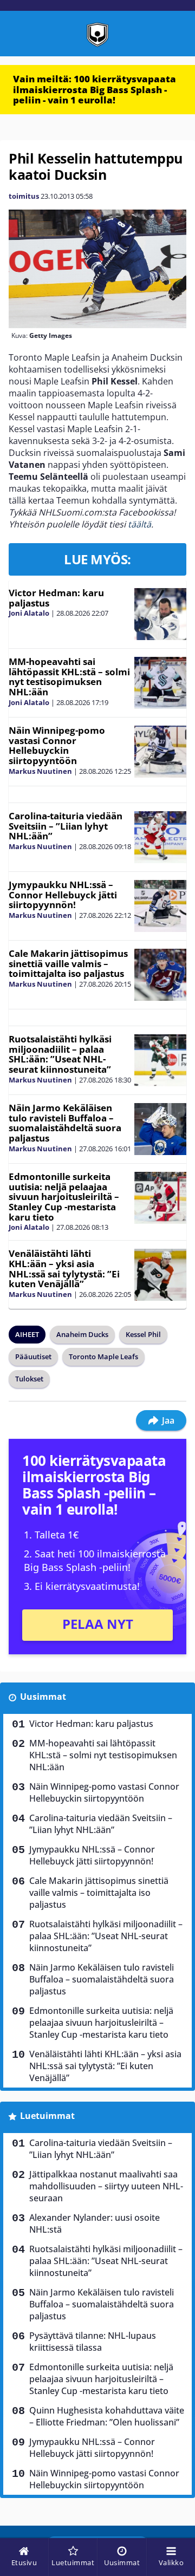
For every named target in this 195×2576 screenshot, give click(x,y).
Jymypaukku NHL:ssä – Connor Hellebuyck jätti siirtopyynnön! (63, 895)
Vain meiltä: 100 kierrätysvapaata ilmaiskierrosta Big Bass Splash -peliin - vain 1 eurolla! (95, 89)
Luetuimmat (47, 2116)
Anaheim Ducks (82, 1334)
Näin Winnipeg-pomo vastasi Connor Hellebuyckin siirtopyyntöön (57, 745)
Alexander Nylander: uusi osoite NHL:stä (95, 2223)
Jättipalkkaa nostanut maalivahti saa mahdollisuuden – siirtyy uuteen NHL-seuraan (106, 2186)
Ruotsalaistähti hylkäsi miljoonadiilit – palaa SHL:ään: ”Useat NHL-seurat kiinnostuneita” (60, 1054)
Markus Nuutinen (40, 771)
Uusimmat (43, 1697)
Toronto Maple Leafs (103, 1357)
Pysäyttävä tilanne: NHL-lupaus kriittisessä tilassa (93, 2342)
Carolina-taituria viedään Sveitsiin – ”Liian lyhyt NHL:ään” (66, 826)
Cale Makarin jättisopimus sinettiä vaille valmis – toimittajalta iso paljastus (68, 963)
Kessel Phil (143, 1334)
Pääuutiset (33, 1357)
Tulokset (29, 1379)
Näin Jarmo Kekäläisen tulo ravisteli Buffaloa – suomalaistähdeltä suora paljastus (65, 1123)
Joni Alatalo (29, 613)
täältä (139, 524)
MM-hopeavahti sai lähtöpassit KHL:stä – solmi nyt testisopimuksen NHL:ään (69, 677)
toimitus (24, 196)
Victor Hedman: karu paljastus (56, 598)
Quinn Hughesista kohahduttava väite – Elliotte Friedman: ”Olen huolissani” (107, 2416)
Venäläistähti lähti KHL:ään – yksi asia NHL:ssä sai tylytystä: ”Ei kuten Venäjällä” (64, 1269)
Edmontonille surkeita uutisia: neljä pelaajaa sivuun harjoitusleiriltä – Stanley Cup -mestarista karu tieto (64, 1197)
